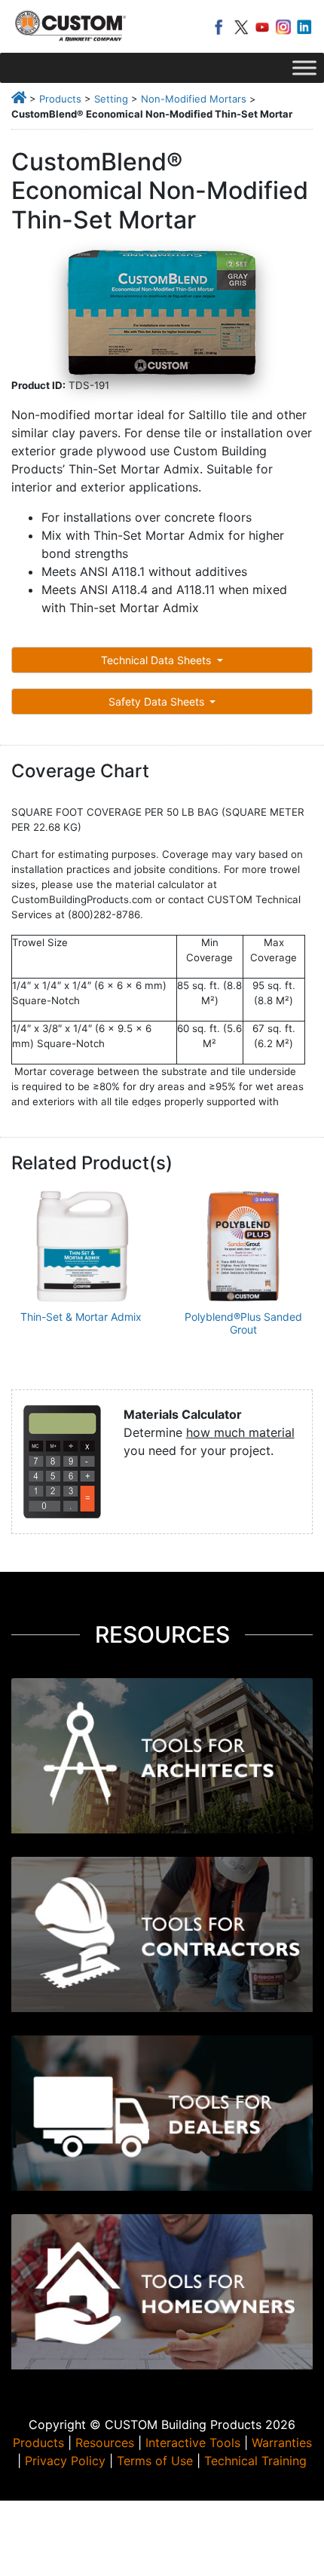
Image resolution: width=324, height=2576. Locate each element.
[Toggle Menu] (304, 67)
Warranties (282, 2443)
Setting (111, 99)
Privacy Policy (65, 2461)
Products (60, 99)
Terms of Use (155, 2461)
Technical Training (255, 2461)
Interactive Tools (193, 2443)
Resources (105, 2443)
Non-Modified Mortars (194, 99)
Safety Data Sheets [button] (158, 701)
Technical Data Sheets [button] (157, 660)
